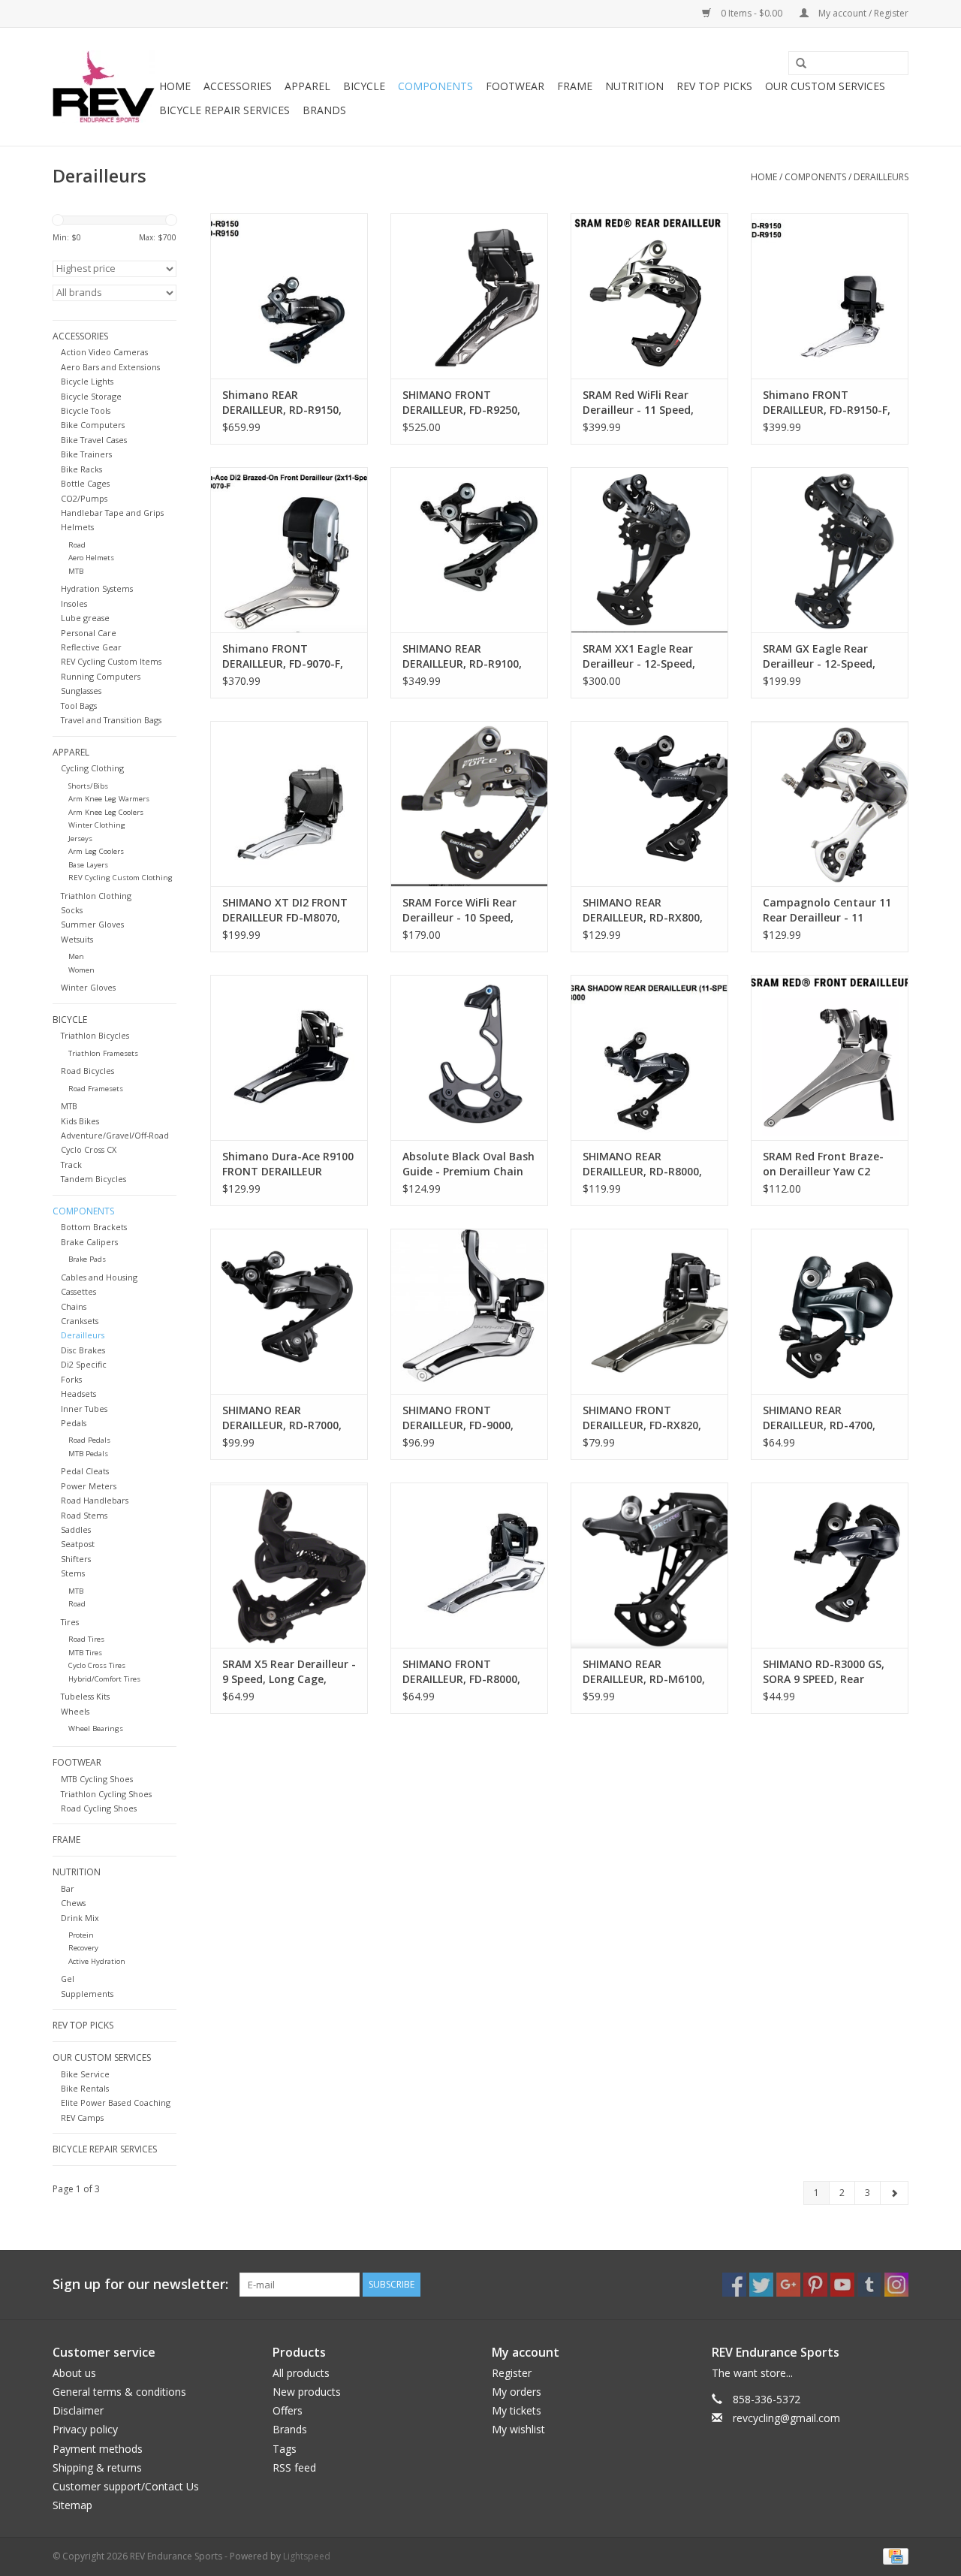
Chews (73, 1903)
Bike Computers (93, 425)
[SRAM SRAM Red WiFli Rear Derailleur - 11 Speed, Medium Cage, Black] (649, 296)
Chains (74, 1306)
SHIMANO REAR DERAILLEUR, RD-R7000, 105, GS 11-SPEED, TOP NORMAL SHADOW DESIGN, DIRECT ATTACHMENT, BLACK (282, 1418)
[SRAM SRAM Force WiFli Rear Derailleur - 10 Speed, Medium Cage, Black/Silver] (469, 804)
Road (77, 545)
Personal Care (89, 633)
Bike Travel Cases (94, 440)
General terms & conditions (119, 2392)
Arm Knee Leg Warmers (109, 799)
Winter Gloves (88, 987)
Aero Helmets (91, 558)
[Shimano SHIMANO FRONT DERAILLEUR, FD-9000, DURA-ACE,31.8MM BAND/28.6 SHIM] (469, 1311)
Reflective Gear (91, 647)
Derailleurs (881, 177)
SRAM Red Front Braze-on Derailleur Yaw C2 (823, 1164)
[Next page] (894, 2193)
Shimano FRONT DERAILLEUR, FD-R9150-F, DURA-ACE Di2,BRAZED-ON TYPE (827, 403)
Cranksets (80, 1321)
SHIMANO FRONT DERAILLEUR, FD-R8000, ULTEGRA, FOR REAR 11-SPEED (464, 1672)
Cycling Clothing (92, 768)
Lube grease (85, 618)
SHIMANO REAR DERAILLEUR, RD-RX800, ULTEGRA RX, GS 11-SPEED (643, 910)
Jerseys (80, 839)
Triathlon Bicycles (95, 1035)
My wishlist (518, 2429)
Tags (285, 2449)
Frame (575, 86)
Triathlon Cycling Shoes (106, 1794)
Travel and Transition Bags (111, 720)
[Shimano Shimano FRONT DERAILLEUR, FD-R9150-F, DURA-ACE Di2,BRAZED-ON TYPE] (830, 296)
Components (435, 86)
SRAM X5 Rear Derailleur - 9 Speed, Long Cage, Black (289, 1672)
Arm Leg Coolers (96, 851)
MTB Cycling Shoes (97, 1779)
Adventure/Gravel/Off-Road (115, 1135)
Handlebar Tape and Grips (112, 513)
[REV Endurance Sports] (104, 87)
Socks (72, 910)
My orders (517, 2392)
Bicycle (364, 86)
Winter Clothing (97, 825)
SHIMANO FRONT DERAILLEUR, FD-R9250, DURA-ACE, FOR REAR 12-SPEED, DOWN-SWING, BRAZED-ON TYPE (466, 403)
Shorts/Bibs (88, 786)
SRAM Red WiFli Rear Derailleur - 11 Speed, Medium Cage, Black (638, 403)
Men (76, 956)
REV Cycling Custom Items (111, 661)
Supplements (87, 1994)
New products (307, 2392)
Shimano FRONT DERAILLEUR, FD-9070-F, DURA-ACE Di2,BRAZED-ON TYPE (283, 656)
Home (175, 86)
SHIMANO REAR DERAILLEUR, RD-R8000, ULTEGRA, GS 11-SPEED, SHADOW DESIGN (643, 1164)
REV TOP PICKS (714, 86)
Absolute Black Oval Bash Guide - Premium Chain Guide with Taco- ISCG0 (468, 1164)
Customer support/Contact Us (126, 2486)
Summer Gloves (92, 924)
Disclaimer (78, 2410)
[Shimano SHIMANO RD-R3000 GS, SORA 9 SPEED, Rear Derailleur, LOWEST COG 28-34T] (830, 1565)
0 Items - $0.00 (752, 13)
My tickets (517, 2410)
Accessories (238, 86)
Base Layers (88, 865)
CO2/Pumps (84, 498)
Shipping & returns (97, 2467)
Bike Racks (81, 469)
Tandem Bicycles (93, 1179)
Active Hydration (97, 1961)
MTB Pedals (88, 1454)
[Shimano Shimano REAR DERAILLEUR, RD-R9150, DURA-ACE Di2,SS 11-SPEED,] (289, 296)
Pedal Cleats (85, 1471)
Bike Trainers (86, 454)
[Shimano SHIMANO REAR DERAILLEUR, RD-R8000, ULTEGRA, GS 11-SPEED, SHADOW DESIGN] (649, 1057)
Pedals (74, 1423)
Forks (71, 1379)
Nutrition (634, 86)
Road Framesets (96, 1089)
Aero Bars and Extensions (110, 367)
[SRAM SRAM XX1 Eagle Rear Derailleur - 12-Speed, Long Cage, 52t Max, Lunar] (649, 550)
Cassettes (78, 1291)
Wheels (75, 1711)
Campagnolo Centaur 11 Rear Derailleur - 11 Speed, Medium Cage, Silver (827, 910)
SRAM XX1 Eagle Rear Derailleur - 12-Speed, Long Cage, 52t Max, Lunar (639, 656)
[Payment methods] (893, 2555)
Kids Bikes (80, 1121)
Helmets (77, 527)
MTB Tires (85, 1653)
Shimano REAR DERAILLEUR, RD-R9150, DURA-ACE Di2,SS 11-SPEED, (282, 403)
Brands (324, 110)
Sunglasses (81, 691)
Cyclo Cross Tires (97, 1665)
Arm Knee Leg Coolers (106, 812)
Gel (68, 1979)
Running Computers (101, 676)
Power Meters (89, 1486)
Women (81, 970)
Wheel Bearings (96, 1728)
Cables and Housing (99, 1277)
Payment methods (98, 2449)
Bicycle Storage (91, 396)
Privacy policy (85, 2429)
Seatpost (78, 1544)
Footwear (515, 86)
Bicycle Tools (86, 410)
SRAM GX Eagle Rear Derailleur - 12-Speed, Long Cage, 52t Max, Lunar (819, 656)
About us (74, 2373)
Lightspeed (307, 2556)
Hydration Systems (97, 588)
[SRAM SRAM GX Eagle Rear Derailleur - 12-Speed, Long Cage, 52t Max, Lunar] (830, 550)
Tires (70, 1622)
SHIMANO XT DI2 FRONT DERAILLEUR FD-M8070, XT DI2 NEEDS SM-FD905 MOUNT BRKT (285, 910)
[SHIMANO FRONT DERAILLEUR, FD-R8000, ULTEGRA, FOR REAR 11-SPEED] (469, 1565)
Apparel (307, 86)
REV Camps (82, 2118)
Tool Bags (79, 706)
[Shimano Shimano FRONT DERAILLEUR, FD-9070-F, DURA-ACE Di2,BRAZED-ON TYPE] (289, 550)
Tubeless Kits (85, 1696)
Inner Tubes (84, 1409)
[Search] (796, 64)
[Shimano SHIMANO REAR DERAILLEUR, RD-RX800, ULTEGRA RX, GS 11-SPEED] (649, 804)
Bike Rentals (85, 2088)
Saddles (76, 1529)
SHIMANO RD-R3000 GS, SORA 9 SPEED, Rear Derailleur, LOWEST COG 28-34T (825, 1672)
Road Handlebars (95, 1500)
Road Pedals (89, 1440)
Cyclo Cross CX (89, 1149)
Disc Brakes (83, 1350)
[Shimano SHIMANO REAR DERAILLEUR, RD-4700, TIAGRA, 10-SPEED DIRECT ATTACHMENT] (830, 1311)
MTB (76, 571)
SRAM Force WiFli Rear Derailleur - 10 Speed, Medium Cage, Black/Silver (459, 910)
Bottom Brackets (94, 1227)
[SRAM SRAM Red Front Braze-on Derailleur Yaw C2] (830, 1057)
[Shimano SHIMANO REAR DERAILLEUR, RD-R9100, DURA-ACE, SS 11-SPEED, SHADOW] (469, 550)
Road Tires (86, 1639)
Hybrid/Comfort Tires (104, 1679)
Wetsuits (77, 939)
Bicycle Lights (87, 381)
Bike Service (85, 2074)
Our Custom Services (825, 86)
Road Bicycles (87, 1071)
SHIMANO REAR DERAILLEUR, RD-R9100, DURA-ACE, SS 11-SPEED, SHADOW (465, 656)
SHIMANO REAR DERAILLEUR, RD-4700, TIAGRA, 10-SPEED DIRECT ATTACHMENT (829, 1418)
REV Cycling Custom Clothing (121, 878)
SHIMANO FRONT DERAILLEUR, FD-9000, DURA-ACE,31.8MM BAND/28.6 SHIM (458, 1418)
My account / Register (862, 13)
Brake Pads (87, 1259)
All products (301, 2373)
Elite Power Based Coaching (116, 2102)
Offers (288, 2410)
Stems (73, 1573)
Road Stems (84, 1515)
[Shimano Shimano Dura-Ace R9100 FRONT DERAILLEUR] (289, 1057)
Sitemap (72, 2505)
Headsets (78, 1394)
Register (512, 2373)
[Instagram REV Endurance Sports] (896, 2285)
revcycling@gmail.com (786, 2418)
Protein (81, 1935)
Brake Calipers (89, 1242)
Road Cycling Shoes (99, 1808)
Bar (68, 1888)
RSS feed (294, 2467)
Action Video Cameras (104, 352)
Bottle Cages (85, 483)
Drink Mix (80, 1918)
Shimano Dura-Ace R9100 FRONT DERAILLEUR (288, 1164)
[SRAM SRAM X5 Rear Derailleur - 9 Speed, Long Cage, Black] (289, 1565)
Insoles (74, 603)
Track (71, 1164)
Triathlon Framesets (103, 1053)
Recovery (83, 1948)
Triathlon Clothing (96, 896)
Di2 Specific (84, 1364)
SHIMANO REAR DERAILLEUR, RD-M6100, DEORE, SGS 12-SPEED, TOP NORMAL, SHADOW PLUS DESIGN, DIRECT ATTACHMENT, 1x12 (644, 1672)
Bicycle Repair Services (224, 110)
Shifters (76, 1559)
